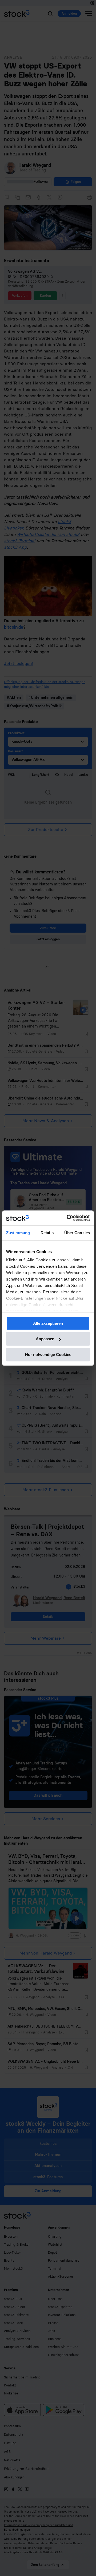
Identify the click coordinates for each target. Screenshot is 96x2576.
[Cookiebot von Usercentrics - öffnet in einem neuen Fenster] (68, 1218)
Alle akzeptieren (48, 1323)
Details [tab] (47, 1233)
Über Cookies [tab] (77, 1233)
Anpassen (45, 1339)
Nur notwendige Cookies (48, 1355)
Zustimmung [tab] (18, 1233)
